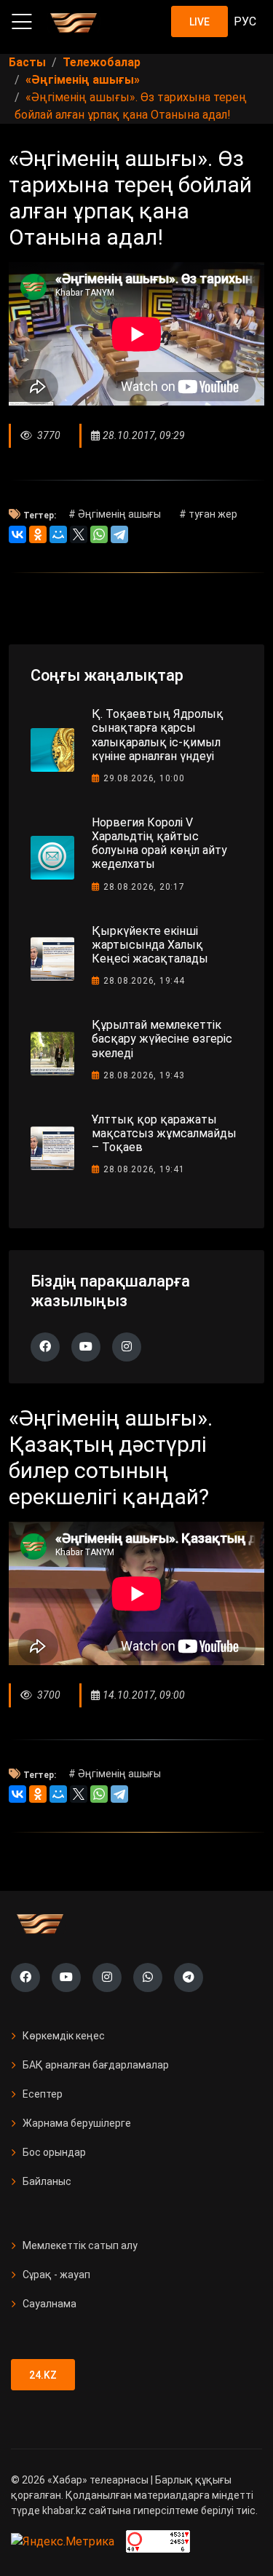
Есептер (43, 2094)
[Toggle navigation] (22, 22)
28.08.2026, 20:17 (144, 887)
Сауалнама (50, 2304)
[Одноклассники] (38, 534)
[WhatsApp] (99, 534)
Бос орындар (54, 2152)
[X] (79, 534)
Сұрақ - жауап (56, 2275)
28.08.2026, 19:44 (144, 981)
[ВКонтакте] (17, 534)
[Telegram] (119, 534)
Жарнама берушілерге (77, 2123)
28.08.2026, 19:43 (144, 1075)
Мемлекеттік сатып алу (80, 2245)
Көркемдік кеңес (64, 2036)
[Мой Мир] (58, 534)
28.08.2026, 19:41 (144, 1169)
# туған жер (208, 514)
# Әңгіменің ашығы (115, 514)
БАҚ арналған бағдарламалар (96, 2065)
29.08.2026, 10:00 (144, 778)
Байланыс (47, 2181)
